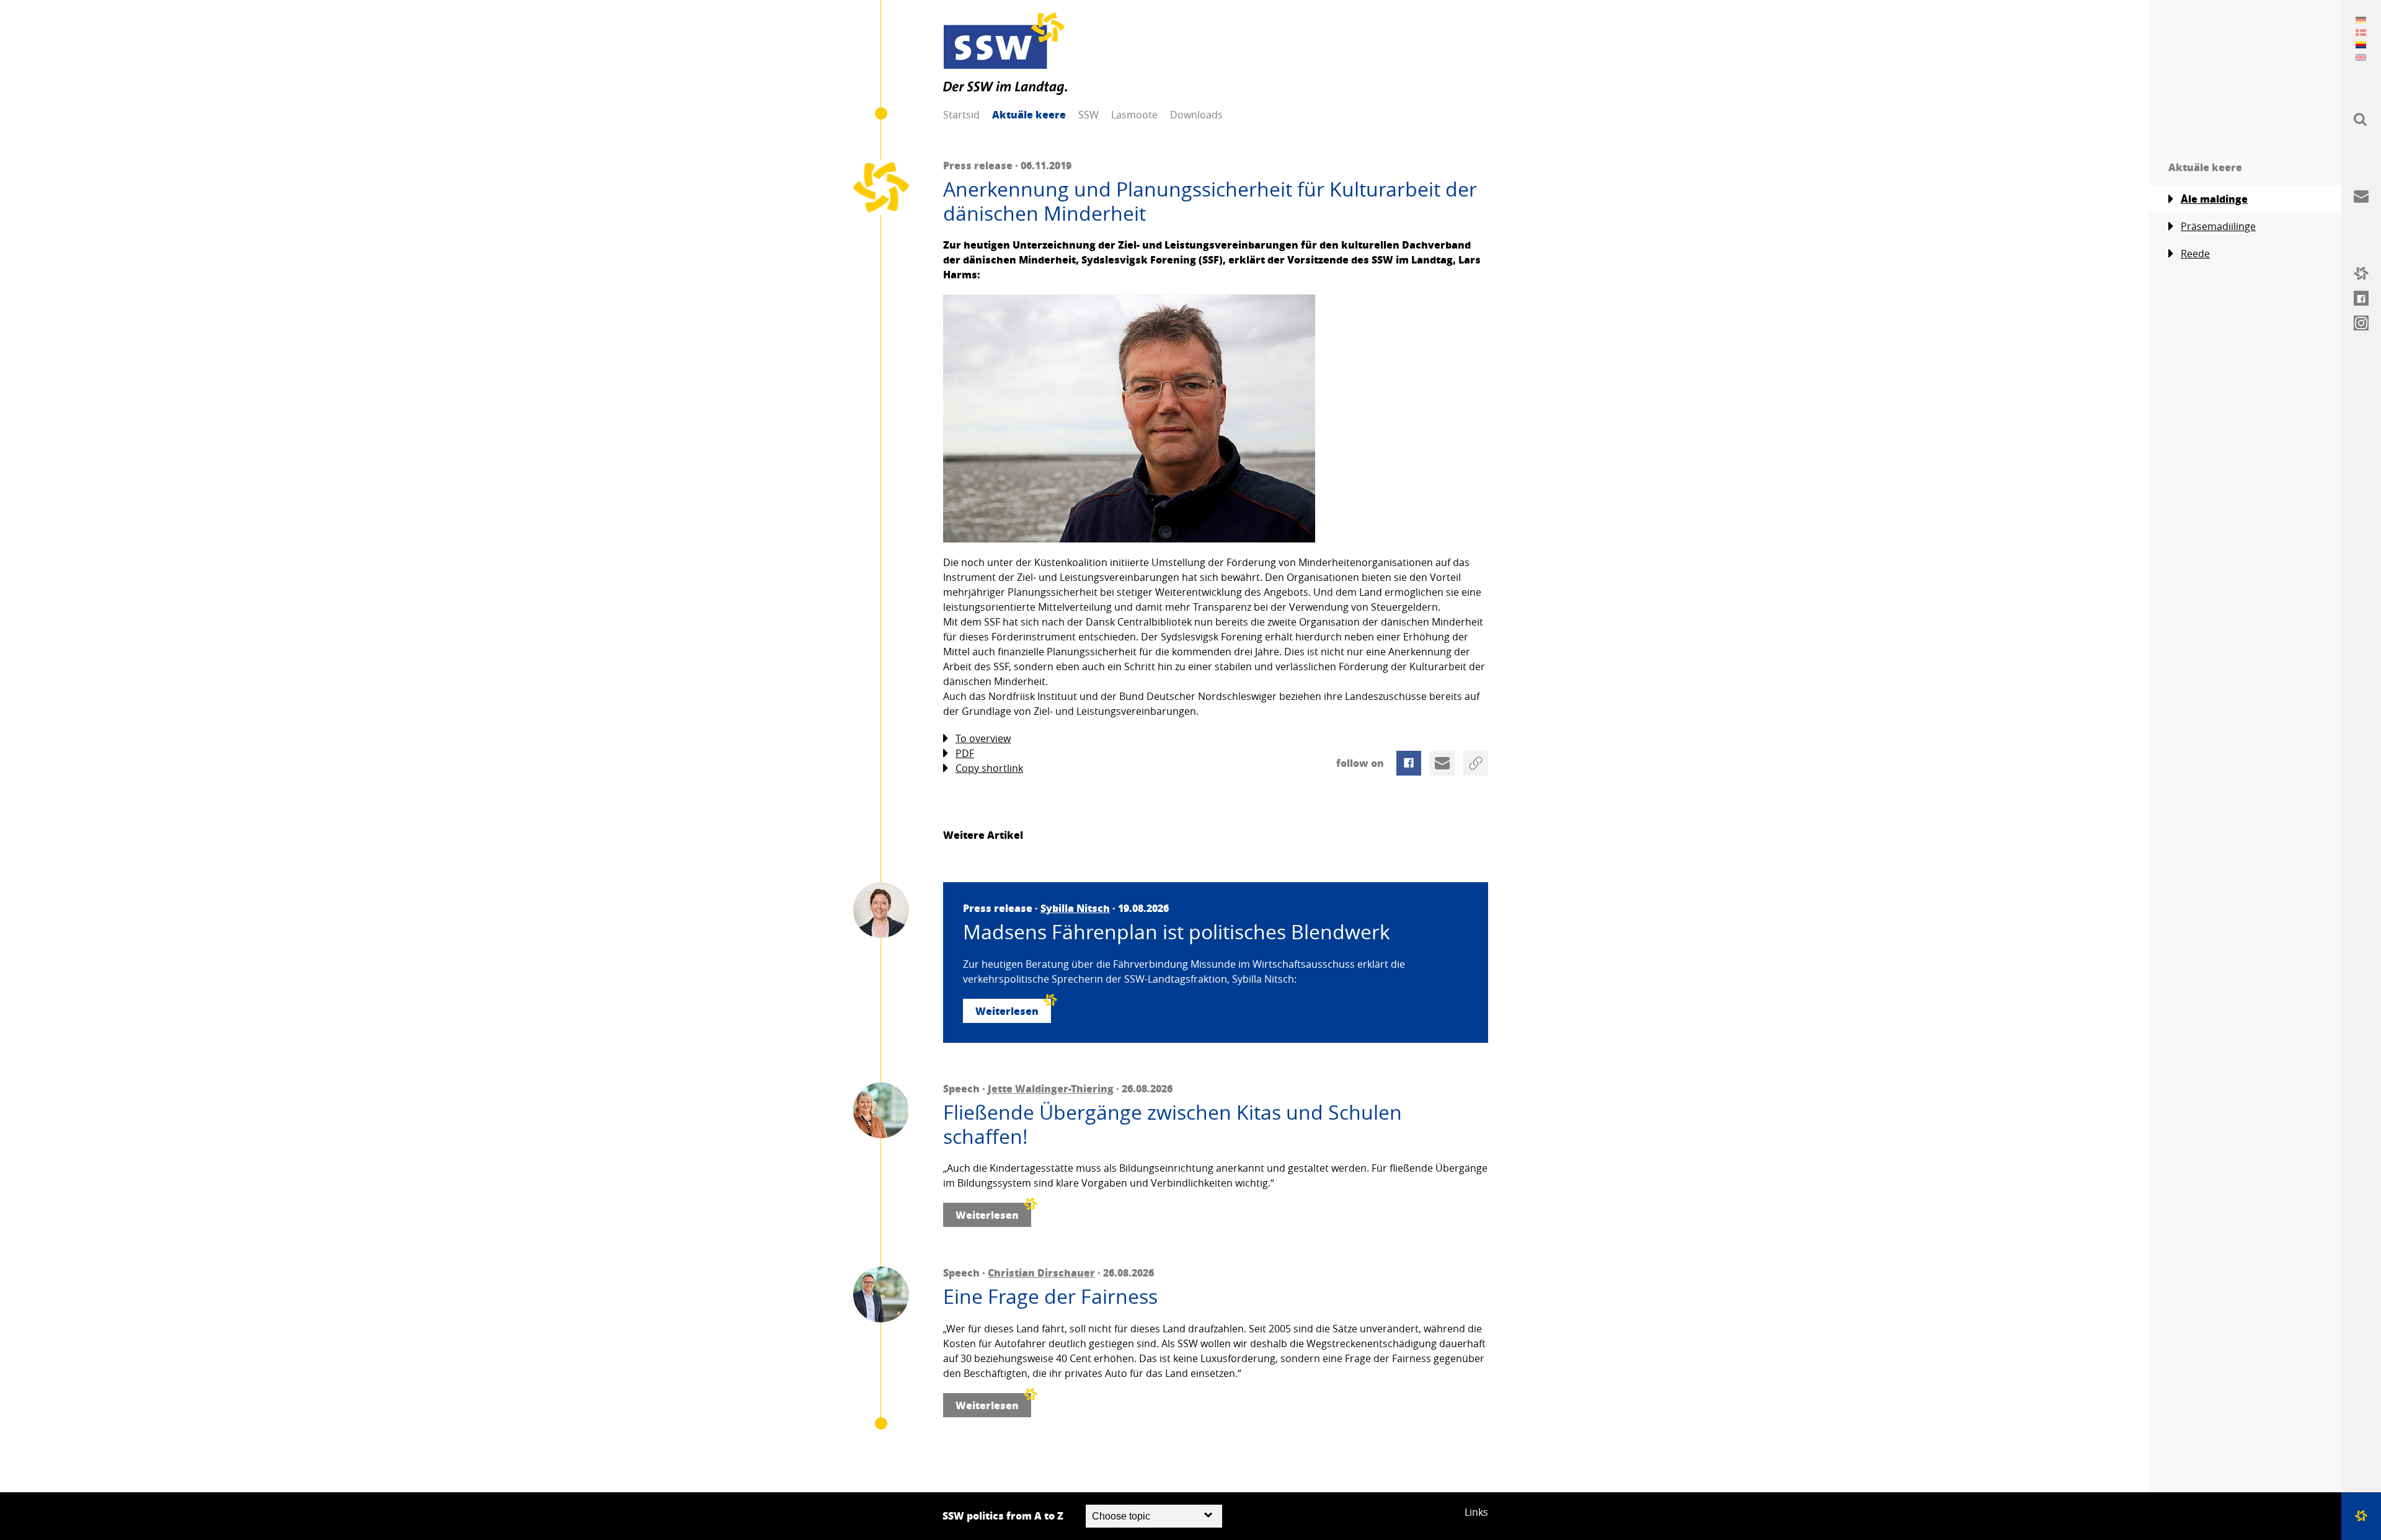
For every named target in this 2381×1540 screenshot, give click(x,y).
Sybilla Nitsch (1075, 908)
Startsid (961, 115)
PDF (965, 753)
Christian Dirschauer (1041, 1272)
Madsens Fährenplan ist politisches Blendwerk (1177, 932)
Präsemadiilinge (2218, 226)
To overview (983, 738)
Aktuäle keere (1029, 114)
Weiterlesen (1007, 1011)
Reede (2195, 254)
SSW (1089, 115)
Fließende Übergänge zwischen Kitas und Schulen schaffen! (1173, 1124)
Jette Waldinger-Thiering (1051, 1088)
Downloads (1196, 115)
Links (1476, 1512)
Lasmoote (1134, 115)
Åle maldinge (2214, 199)
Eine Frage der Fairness (1050, 1296)
